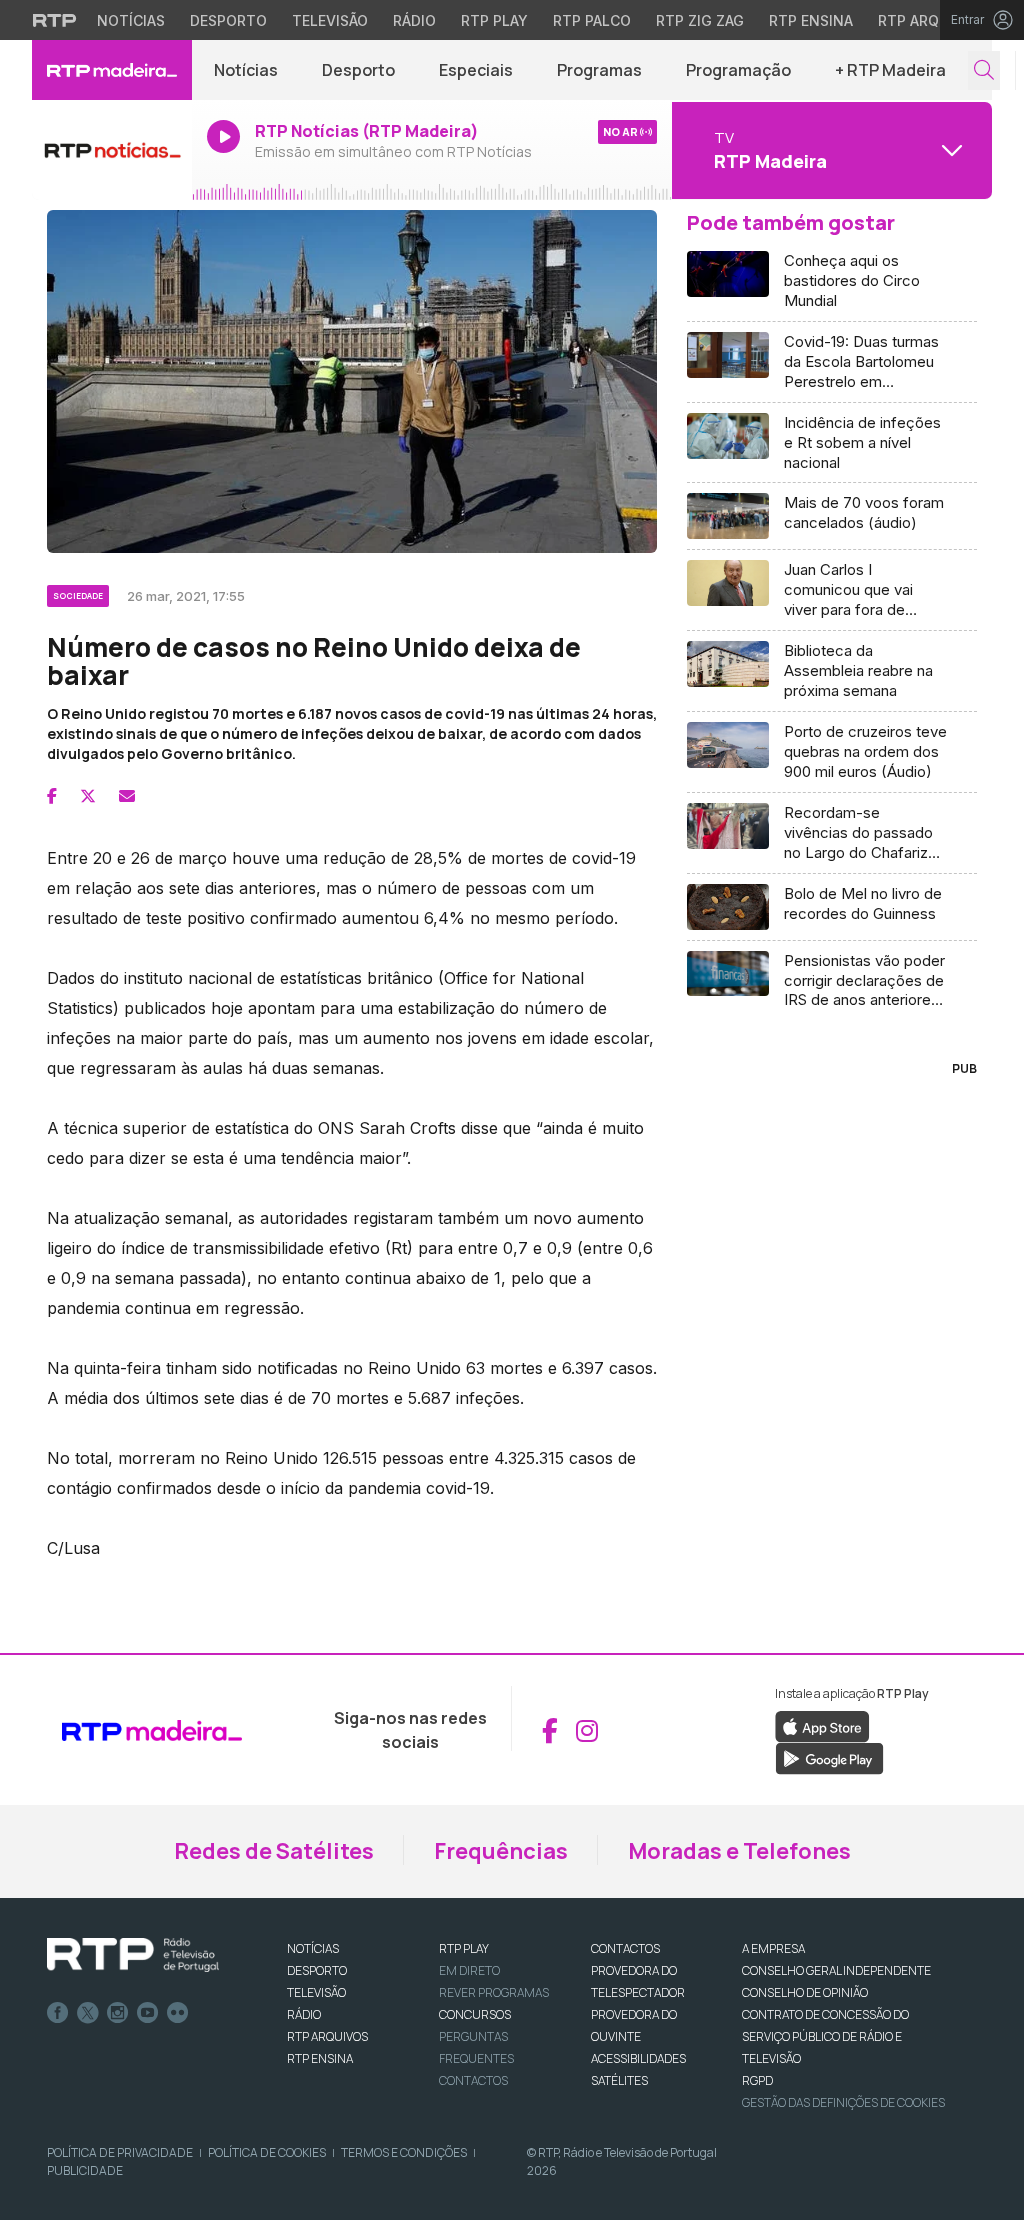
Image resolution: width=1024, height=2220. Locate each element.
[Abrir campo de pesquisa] (984, 70)
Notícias (131, 20)
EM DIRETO (469, 1970)
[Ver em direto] (112, 150)
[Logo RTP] (133, 1955)
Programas (599, 70)
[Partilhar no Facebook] (52, 796)
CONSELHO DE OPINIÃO (805, 1992)
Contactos (473, 2080)
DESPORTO (317, 1970)
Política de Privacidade (120, 2152)
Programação (738, 70)
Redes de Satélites (274, 1851)
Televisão (330, 20)
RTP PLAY (464, 1948)
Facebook (58, 2013)
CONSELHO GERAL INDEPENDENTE (836, 1970)
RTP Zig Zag (700, 20)
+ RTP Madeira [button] (890, 70)
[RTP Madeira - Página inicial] (112, 70)
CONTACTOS (625, 1948)
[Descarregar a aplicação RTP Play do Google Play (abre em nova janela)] (829, 1758)
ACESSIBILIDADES (638, 2058)
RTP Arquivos (930, 20)
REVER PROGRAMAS (494, 1992)
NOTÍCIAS (313, 1948)
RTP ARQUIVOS (327, 2036)
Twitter (88, 2013)
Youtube (148, 2013)
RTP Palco (592, 20)
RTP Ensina (811, 20)
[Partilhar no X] (88, 796)
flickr (178, 2013)
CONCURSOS (475, 2014)
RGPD (757, 2080)
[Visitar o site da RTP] (55, 20)
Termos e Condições (404, 2152)
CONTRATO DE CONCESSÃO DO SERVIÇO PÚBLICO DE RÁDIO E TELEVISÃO (825, 2036)
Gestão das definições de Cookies (843, 2102)
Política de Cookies (267, 2152)
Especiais (476, 70)
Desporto (228, 20)
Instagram (118, 2013)
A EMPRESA (773, 1948)
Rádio (414, 20)
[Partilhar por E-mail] (127, 796)
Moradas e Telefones (739, 1851)
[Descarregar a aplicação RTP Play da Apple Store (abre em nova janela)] (822, 1726)
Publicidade (85, 2170)
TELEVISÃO (316, 1992)
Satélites (619, 2080)
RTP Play (494, 20)
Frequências (501, 1851)
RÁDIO (304, 2014)
